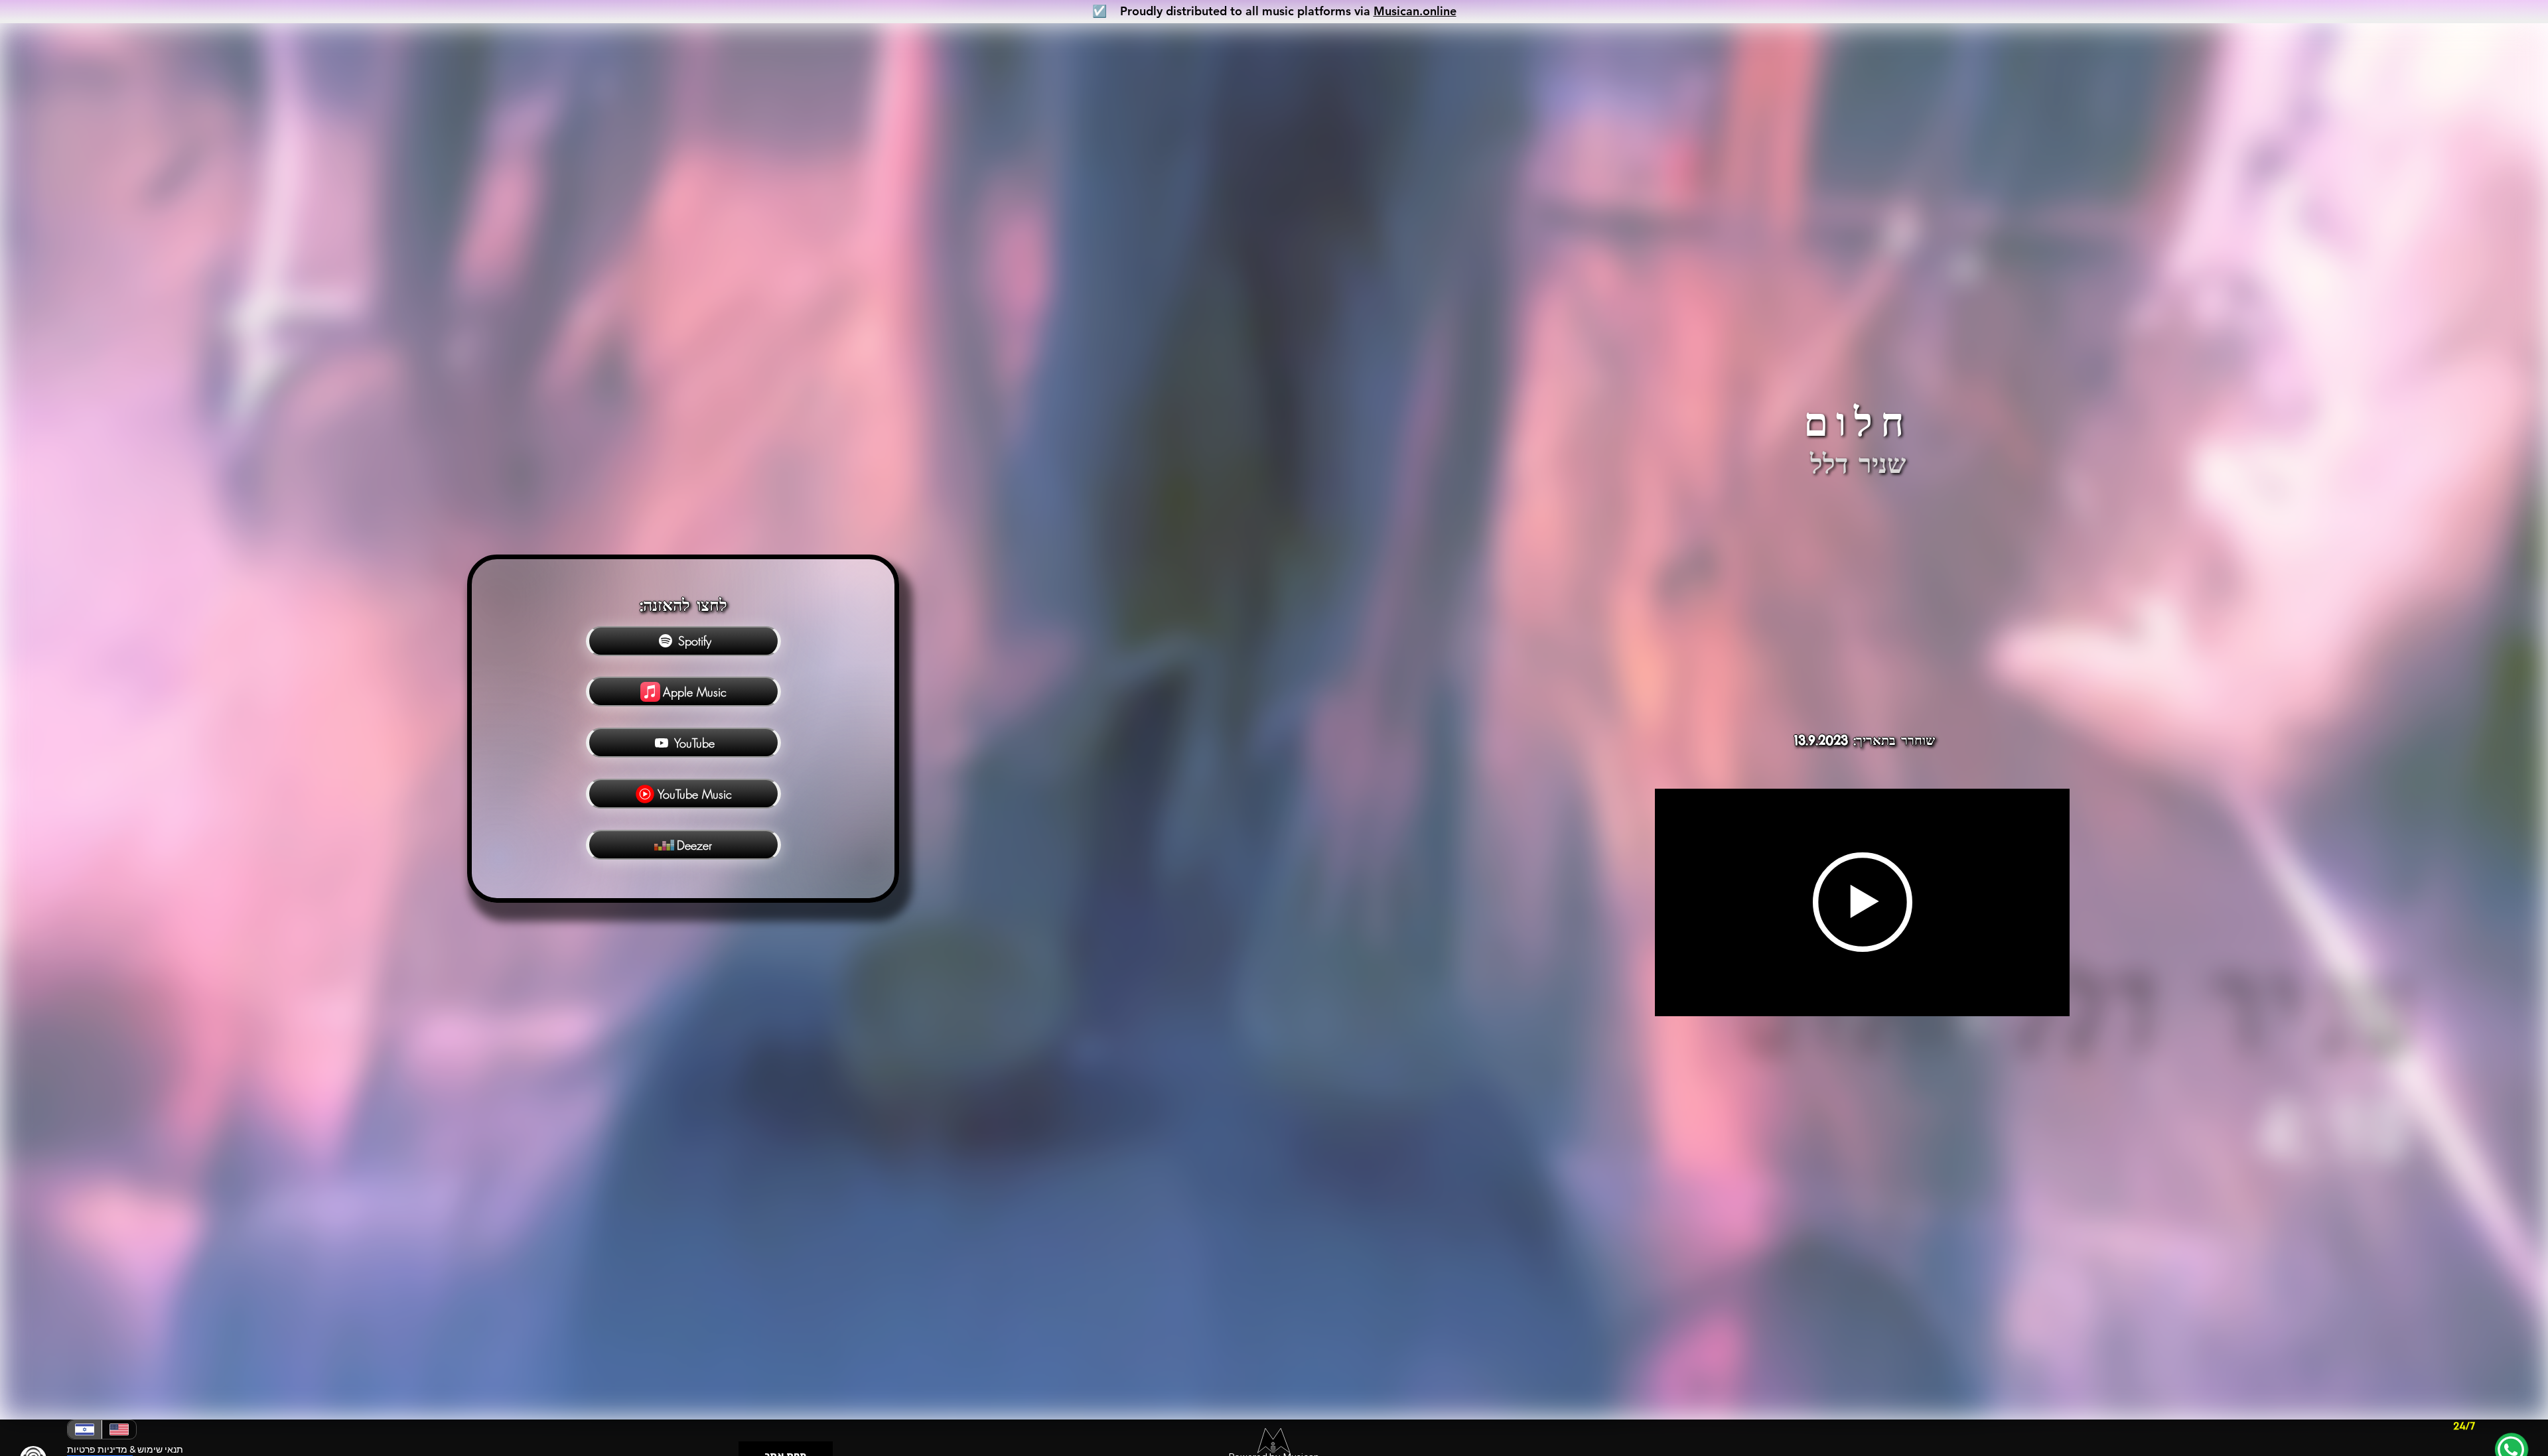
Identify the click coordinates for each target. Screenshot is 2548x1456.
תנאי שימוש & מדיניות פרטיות (125, 1449)
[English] (119, 1429)
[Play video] (1863, 902)
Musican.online (1415, 11)
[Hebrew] (85, 1429)
